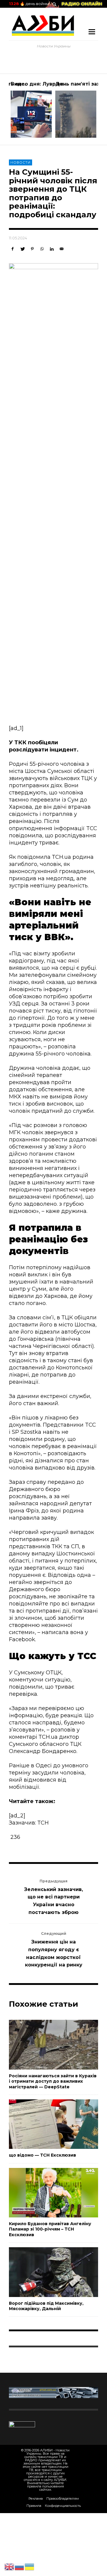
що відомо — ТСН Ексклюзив (43, 2155)
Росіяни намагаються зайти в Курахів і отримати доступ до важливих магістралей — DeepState (53, 2081)
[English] (10, 2566)
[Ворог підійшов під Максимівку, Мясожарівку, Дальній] (44, 2272)
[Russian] (20, 2566)
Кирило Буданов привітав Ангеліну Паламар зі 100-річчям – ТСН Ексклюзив (50, 2229)
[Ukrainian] (30, 2566)
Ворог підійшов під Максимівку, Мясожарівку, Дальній (46, 2306)
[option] (31, 109)
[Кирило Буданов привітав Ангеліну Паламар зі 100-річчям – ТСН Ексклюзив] (44, 2193)
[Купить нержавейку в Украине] (53, 2392)
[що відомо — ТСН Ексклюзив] (44, 2124)
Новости (21, 162)
